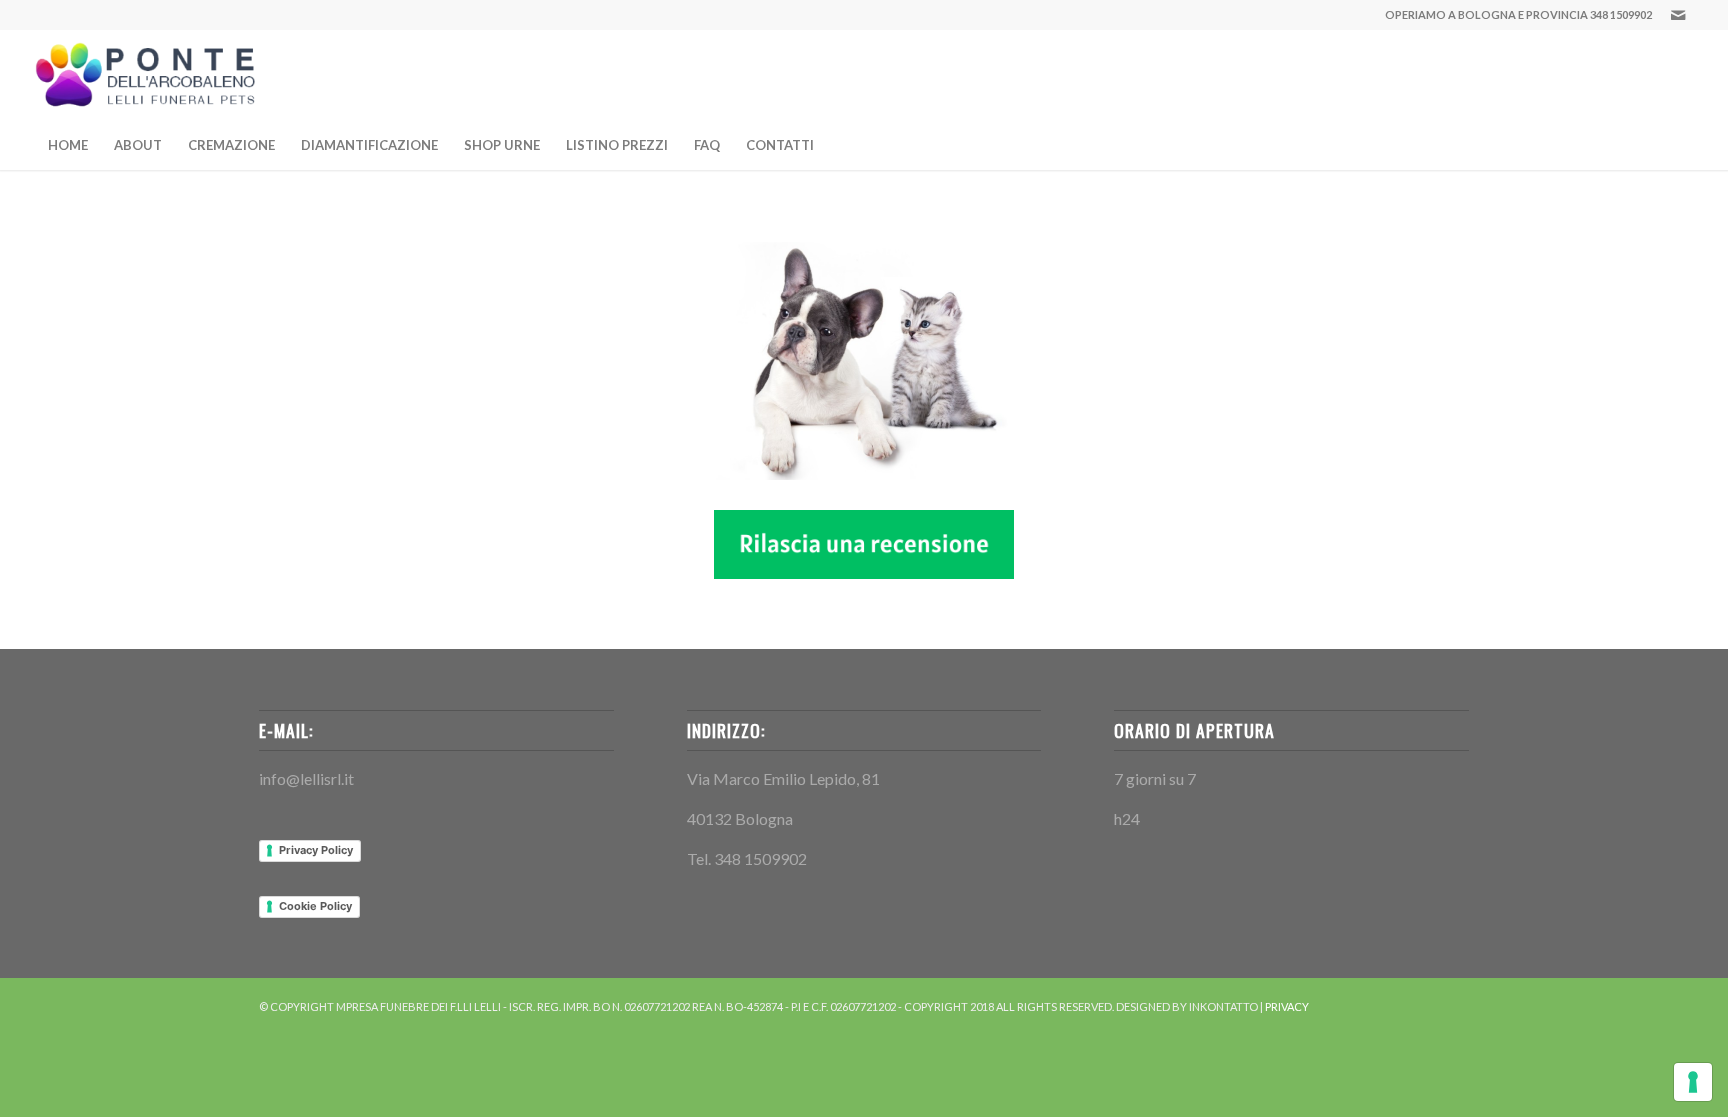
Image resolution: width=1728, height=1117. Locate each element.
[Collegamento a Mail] (1678, 15)
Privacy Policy (316, 850)
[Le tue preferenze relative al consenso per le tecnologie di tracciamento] (1693, 1082)
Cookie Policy (315, 906)
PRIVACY (1287, 1006)
